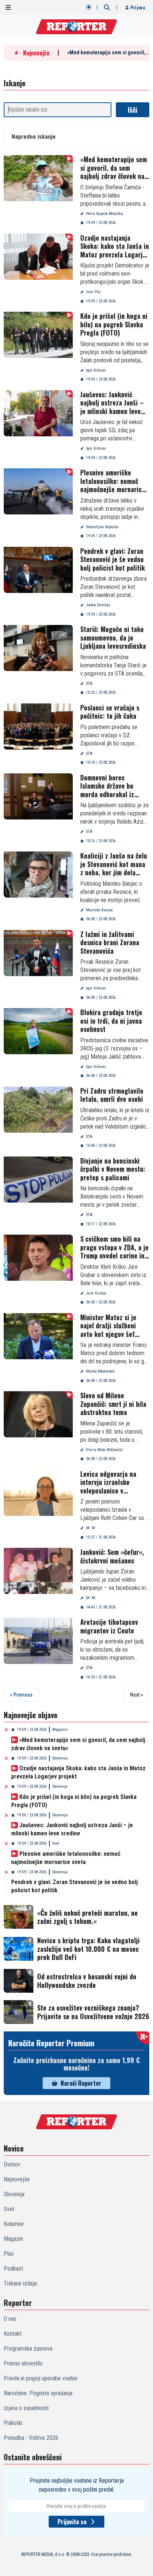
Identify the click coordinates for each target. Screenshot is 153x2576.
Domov (12, 2164)
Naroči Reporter (81, 2083)
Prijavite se (72, 2522)
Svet (56, 1843)
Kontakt (13, 2334)
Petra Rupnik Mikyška (105, 214)
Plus (9, 2254)
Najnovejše (17, 2179)
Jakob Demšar (98, 605)
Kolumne (14, 2224)
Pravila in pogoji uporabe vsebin (40, 2378)
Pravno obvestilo (23, 2363)
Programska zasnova (28, 2349)
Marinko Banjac (100, 910)
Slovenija (60, 1758)
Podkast (13, 2269)
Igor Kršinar (96, 370)
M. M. (91, 1528)
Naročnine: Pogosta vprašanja (38, 2393)
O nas (10, 2319)
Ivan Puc (94, 292)
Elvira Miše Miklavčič (105, 1450)
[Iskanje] (107, 7)
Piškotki (13, 2423)
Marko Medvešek (100, 1371)
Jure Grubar (96, 1293)
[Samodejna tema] (89, 7)
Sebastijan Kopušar (102, 527)
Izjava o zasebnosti (26, 2408)
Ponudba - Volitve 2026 (31, 2438)
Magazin (60, 1730)
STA (89, 684)
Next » (136, 1695)
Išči (133, 110)
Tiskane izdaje (20, 2283)
